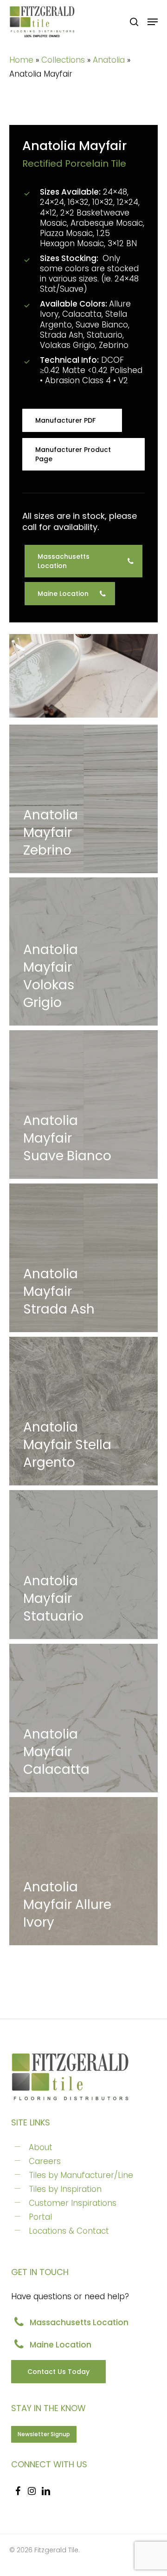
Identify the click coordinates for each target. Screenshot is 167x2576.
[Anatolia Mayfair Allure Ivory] (83, 1871)
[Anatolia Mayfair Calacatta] (83, 1718)
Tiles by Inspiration (65, 2189)
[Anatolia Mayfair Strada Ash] (83, 1258)
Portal (40, 2217)
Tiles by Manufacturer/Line (81, 2175)
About (41, 2147)
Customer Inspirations (73, 2203)
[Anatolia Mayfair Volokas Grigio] (83, 951)
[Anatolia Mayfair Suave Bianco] (83, 1105)
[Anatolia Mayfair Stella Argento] (83, 1411)
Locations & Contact (69, 2231)
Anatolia (109, 60)
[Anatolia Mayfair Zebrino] (83, 799)
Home (21, 60)
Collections (63, 60)
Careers (45, 2161)
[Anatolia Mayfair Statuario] (83, 1565)
